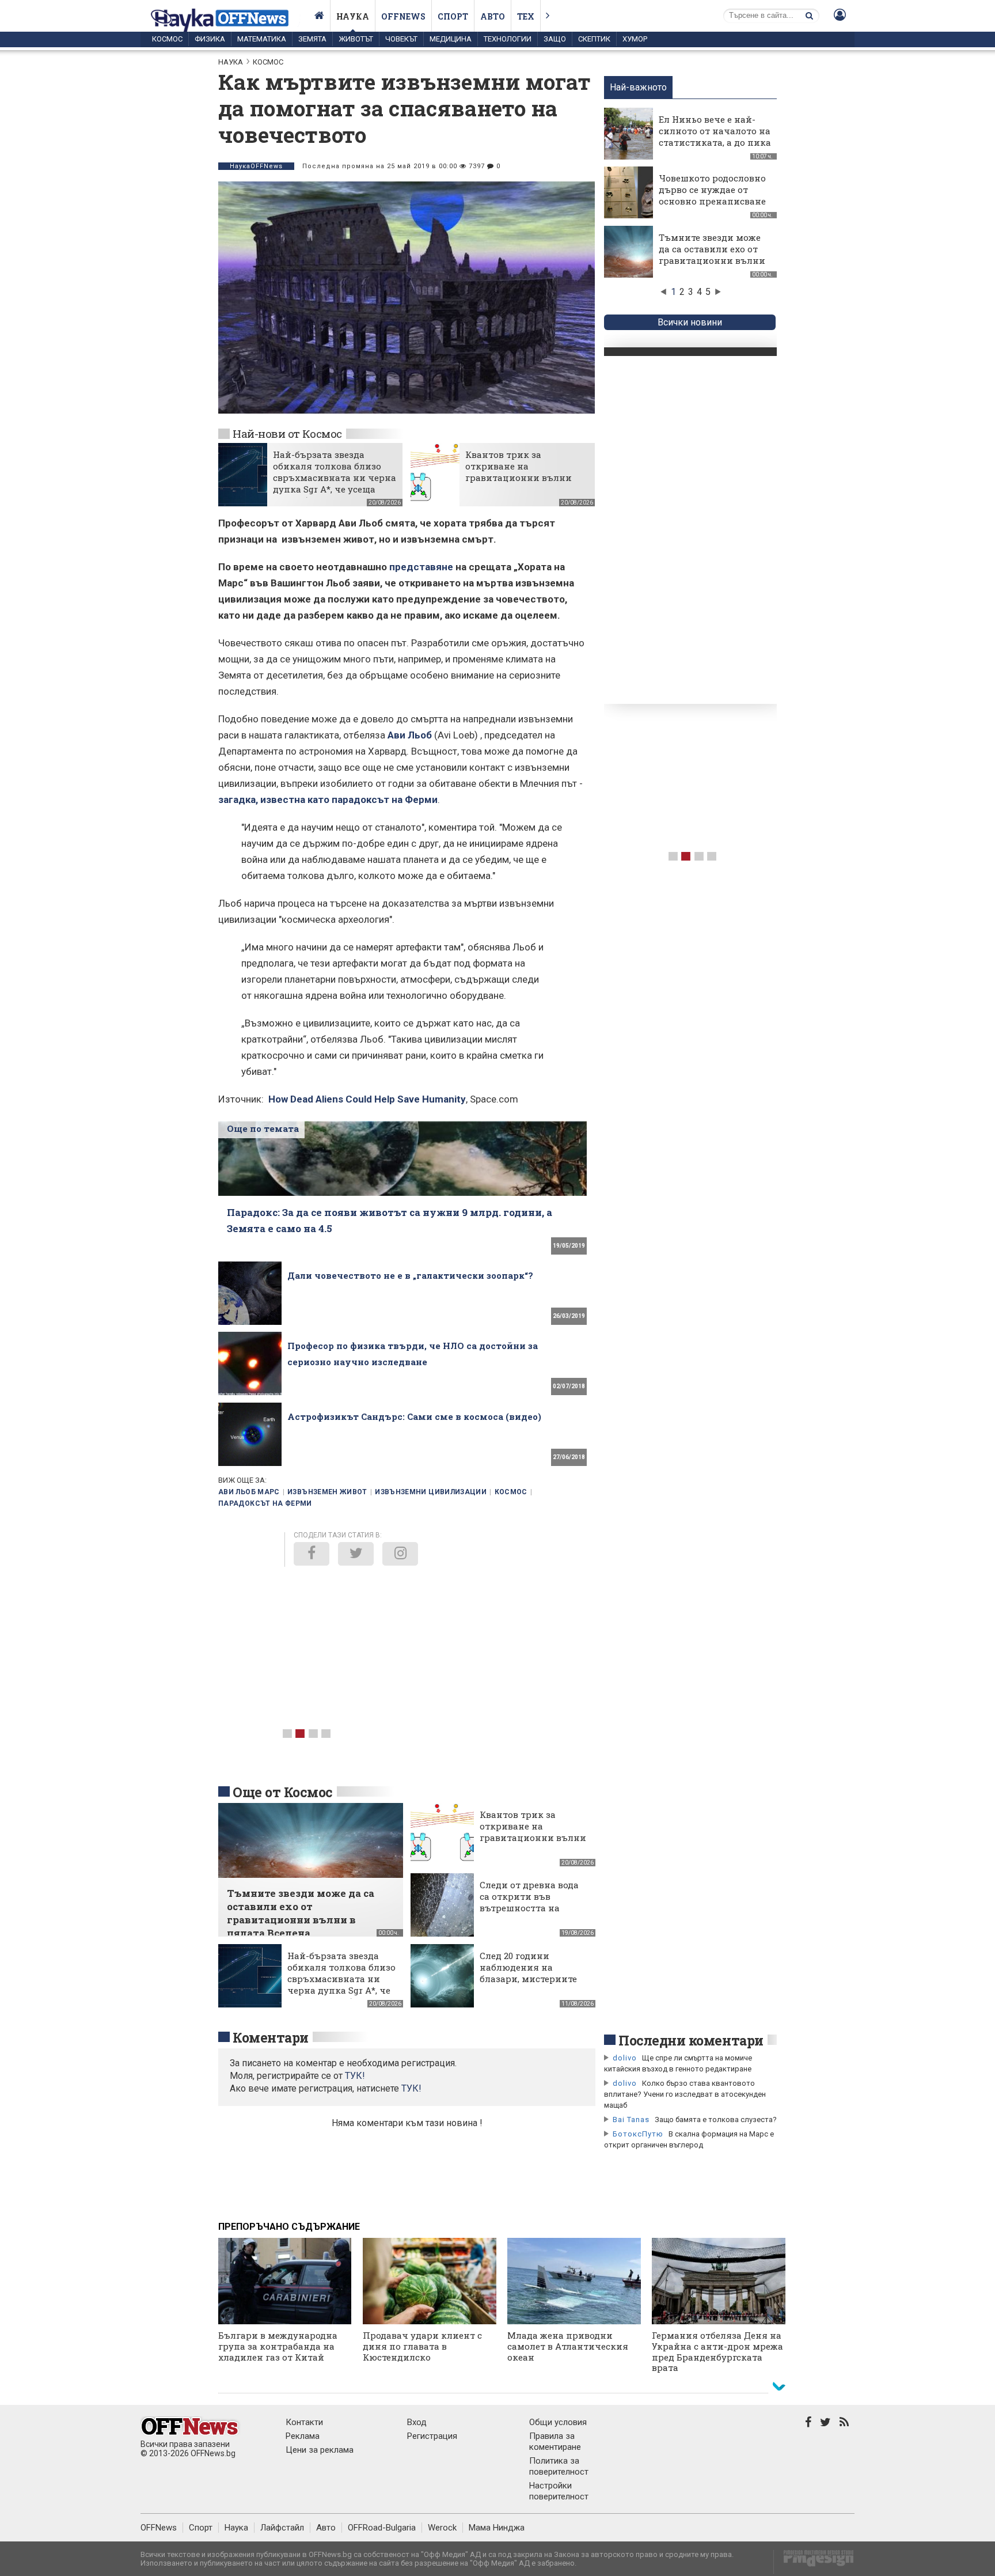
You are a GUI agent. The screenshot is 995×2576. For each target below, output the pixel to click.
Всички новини (690, 322)
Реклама (303, 2436)
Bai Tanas (631, 2119)
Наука (353, 16)
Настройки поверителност (559, 2491)
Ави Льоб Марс (249, 1492)
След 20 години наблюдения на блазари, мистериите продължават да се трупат (528, 1979)
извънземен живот (327, 1492)
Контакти (304, 2422)
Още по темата (263, 1128)
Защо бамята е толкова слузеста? (716, 2119)
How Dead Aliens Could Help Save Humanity (367, 1099)
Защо (555, 39)
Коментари (271, 2037)
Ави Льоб (410, 735)
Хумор (635, 39)
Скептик (594, 39)
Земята (312, 39)
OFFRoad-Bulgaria (382, 2528)
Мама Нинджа (497, 2528)
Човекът (401, 39)
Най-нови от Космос (287, 433)
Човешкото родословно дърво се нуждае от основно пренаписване (712, 190)
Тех (526, 16)
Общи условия (558, 2422)
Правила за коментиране (555, 2441)
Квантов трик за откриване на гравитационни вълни (519, 466)
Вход (417, 2422)
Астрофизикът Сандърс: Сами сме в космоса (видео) (414, 1416)
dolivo (625, 2058)
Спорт (453, 16)
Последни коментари (691, 2040)
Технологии (508, 39)
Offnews (403, 16)
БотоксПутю (638, 2134)
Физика (210, 39)
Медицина (451, 39)
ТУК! (411, 2088)
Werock (442, 2528)
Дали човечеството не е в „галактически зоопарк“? (410, 1275)
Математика (262, 39)
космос (511, 1492)
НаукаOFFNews (256, 166)
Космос (167, 39)
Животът (356, 39)
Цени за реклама (320, 2450)
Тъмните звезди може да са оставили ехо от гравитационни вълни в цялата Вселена (712, 255)
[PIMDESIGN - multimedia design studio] (814, 2562)
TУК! (355, 2076)
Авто (493, 16)
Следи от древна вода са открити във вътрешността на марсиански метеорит (531, 1902)
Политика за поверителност (559, 2466)
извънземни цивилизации (431, 1492)
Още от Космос (283, 1792)
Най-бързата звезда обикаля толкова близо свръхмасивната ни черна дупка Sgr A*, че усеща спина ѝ (335, 478)
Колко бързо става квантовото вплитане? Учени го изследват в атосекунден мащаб (685, 2094)
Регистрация (432, 2436)
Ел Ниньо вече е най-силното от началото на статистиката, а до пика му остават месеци (715, 137)
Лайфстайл (282, 2528)
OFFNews (159, 2528)
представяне (421, 567)
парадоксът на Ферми (265, 1503)
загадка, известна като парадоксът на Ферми (328, 800)
